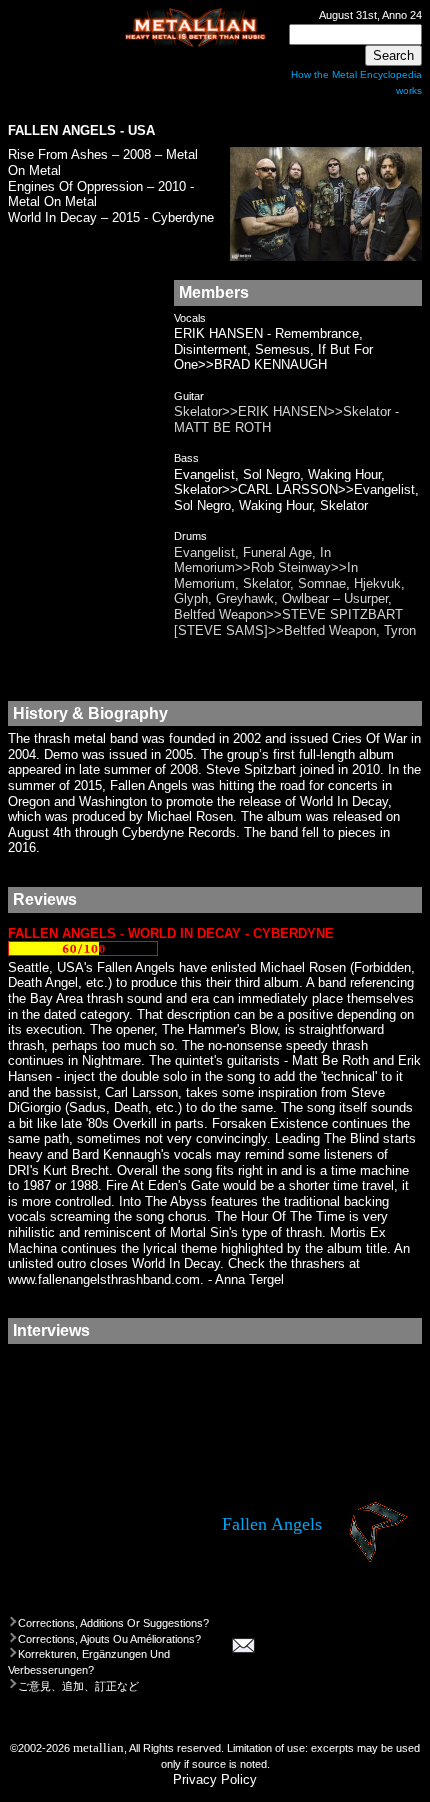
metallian (98, 1748)
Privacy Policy (215, 1779)
